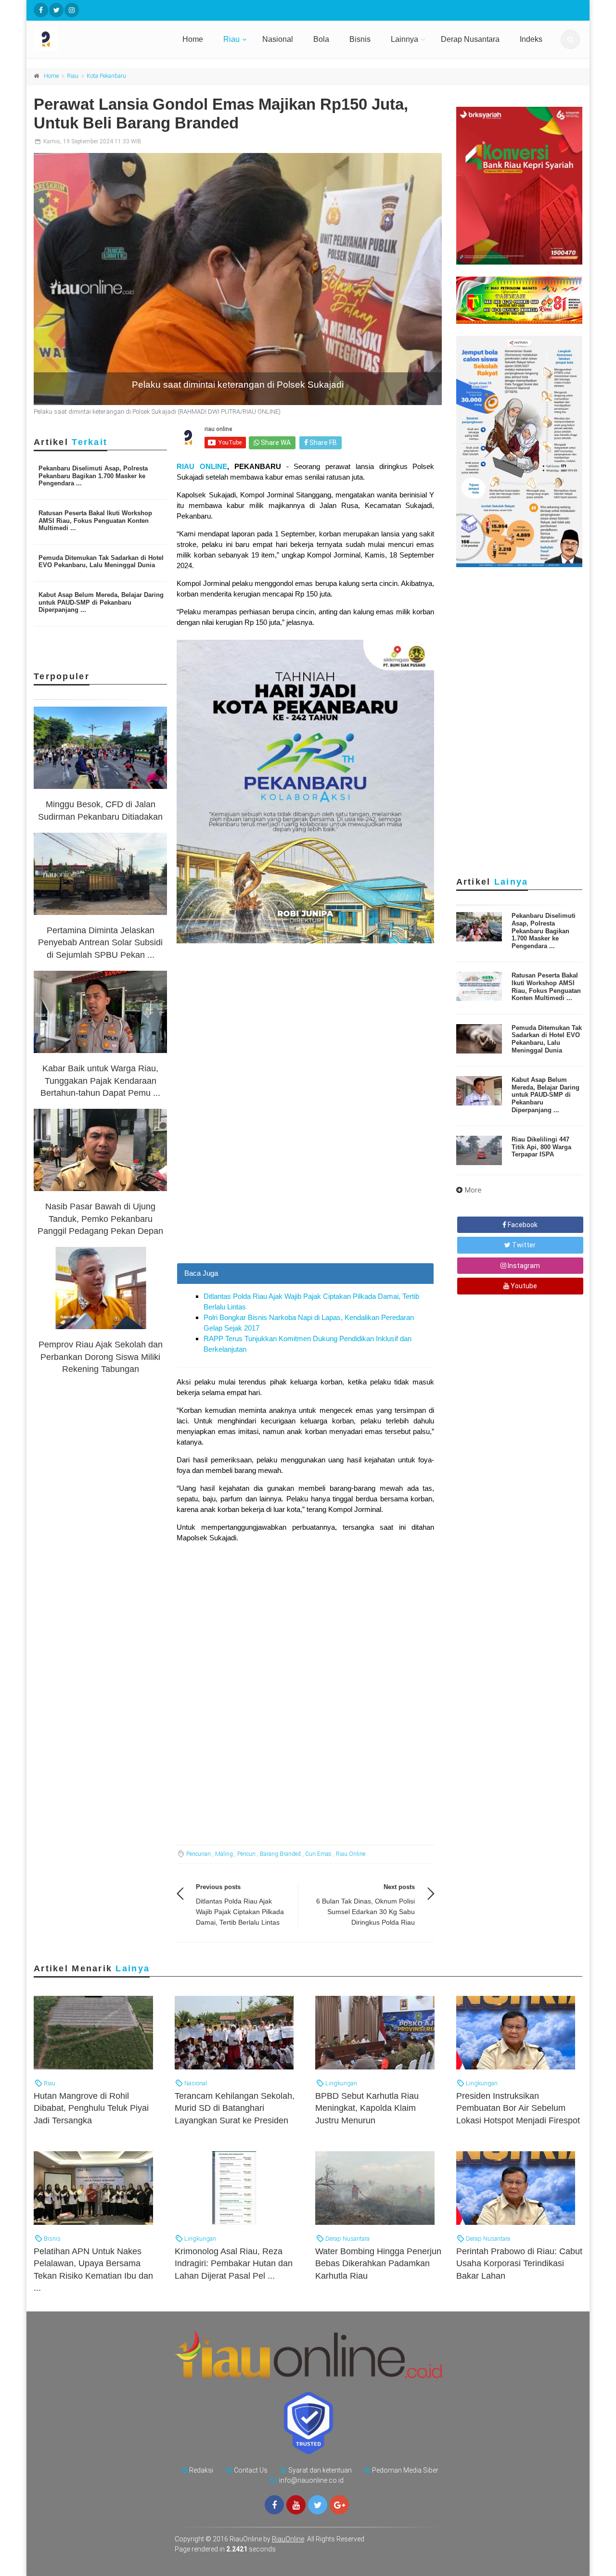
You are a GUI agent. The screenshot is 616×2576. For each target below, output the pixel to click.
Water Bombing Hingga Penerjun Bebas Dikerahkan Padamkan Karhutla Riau (378, 2263)
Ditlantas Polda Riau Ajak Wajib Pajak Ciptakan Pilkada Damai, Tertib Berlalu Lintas (240, 1912)
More (473, 1190)
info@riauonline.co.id (311, 2480)
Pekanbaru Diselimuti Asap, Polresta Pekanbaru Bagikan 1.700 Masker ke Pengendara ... (93, 476)
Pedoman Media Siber (405, 2470)
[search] (570, 39)
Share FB (322, 443)
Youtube (523, 1286)
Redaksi (201, 2470)
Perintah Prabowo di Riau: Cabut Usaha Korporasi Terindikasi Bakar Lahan (519, 2263)
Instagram (523, 1266)
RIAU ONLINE (202, 466)
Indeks (531, 39)
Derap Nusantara (470, 39)
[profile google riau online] (339, 2505)
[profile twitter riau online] (56, 10)
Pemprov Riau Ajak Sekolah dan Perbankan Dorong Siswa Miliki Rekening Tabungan (101, 1357)
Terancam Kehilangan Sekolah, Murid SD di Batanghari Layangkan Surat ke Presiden (235, 2108)
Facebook (522, 1225)
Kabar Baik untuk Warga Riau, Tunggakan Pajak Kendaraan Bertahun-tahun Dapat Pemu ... (100, 1080)
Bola (321, 39)
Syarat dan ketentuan (320, 2470)
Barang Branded (280, 1854)
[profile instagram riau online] (72, 10)
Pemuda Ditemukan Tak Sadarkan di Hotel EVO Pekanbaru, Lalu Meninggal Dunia (101, 562)
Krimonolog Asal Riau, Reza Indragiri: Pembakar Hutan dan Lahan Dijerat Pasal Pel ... (234, 2263)
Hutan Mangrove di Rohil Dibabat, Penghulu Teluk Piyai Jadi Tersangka (91, 2108)
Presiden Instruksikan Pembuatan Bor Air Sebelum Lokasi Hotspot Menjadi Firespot (518, 2108)
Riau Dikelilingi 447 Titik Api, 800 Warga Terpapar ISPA (541, 1147)
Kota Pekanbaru (106, 76)
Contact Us (251, 2470)
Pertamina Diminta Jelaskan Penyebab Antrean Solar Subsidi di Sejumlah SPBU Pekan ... (100, 942)
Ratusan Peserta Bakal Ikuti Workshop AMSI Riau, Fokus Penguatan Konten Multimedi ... (95, 520)
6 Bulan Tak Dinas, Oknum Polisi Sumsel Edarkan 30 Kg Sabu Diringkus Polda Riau (366, 1912)
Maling (224, 1854)
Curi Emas (318, 1854)
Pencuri (246, 1854)
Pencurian (199, 1854)
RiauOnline (288, 2539)
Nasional (278, 39)
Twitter (523, 1245)
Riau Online (351, 1854)
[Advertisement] (305, 1195)
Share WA (275, 443)
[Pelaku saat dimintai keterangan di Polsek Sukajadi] (238, 279)
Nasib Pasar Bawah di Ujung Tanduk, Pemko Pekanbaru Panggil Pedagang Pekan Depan (100, 1218)
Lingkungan (340, 2083)
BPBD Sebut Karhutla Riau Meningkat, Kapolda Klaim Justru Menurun (367, 2108)
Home (193, 39)
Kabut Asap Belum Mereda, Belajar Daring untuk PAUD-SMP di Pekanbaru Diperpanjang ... (101, 602)
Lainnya (404, 39)
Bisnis (360, 39)
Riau (231, 39)
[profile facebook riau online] (41, 10)
